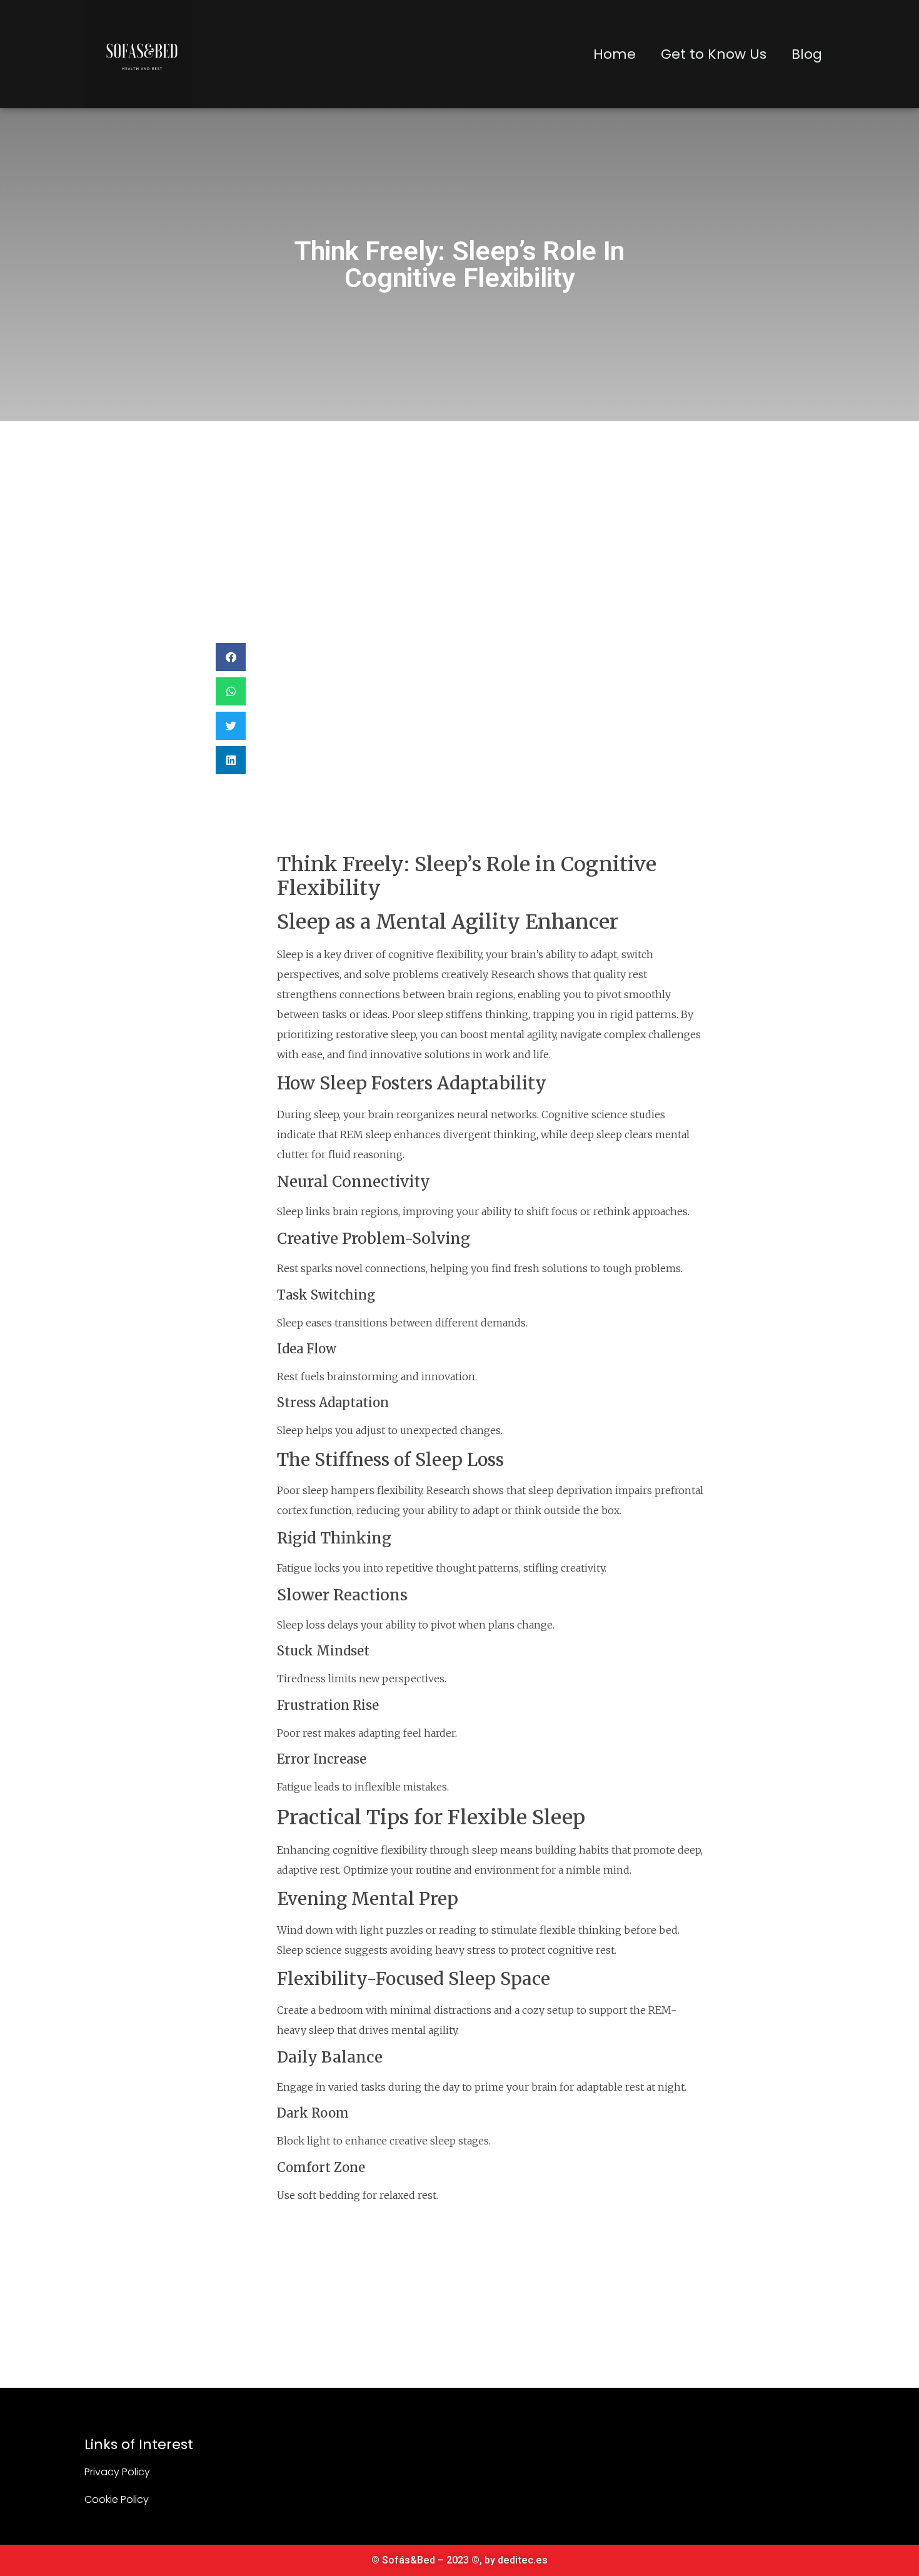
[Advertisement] (459, 515)
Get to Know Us (714, 54)
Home (615, 54)
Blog (807, 54)
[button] (231, 657)
